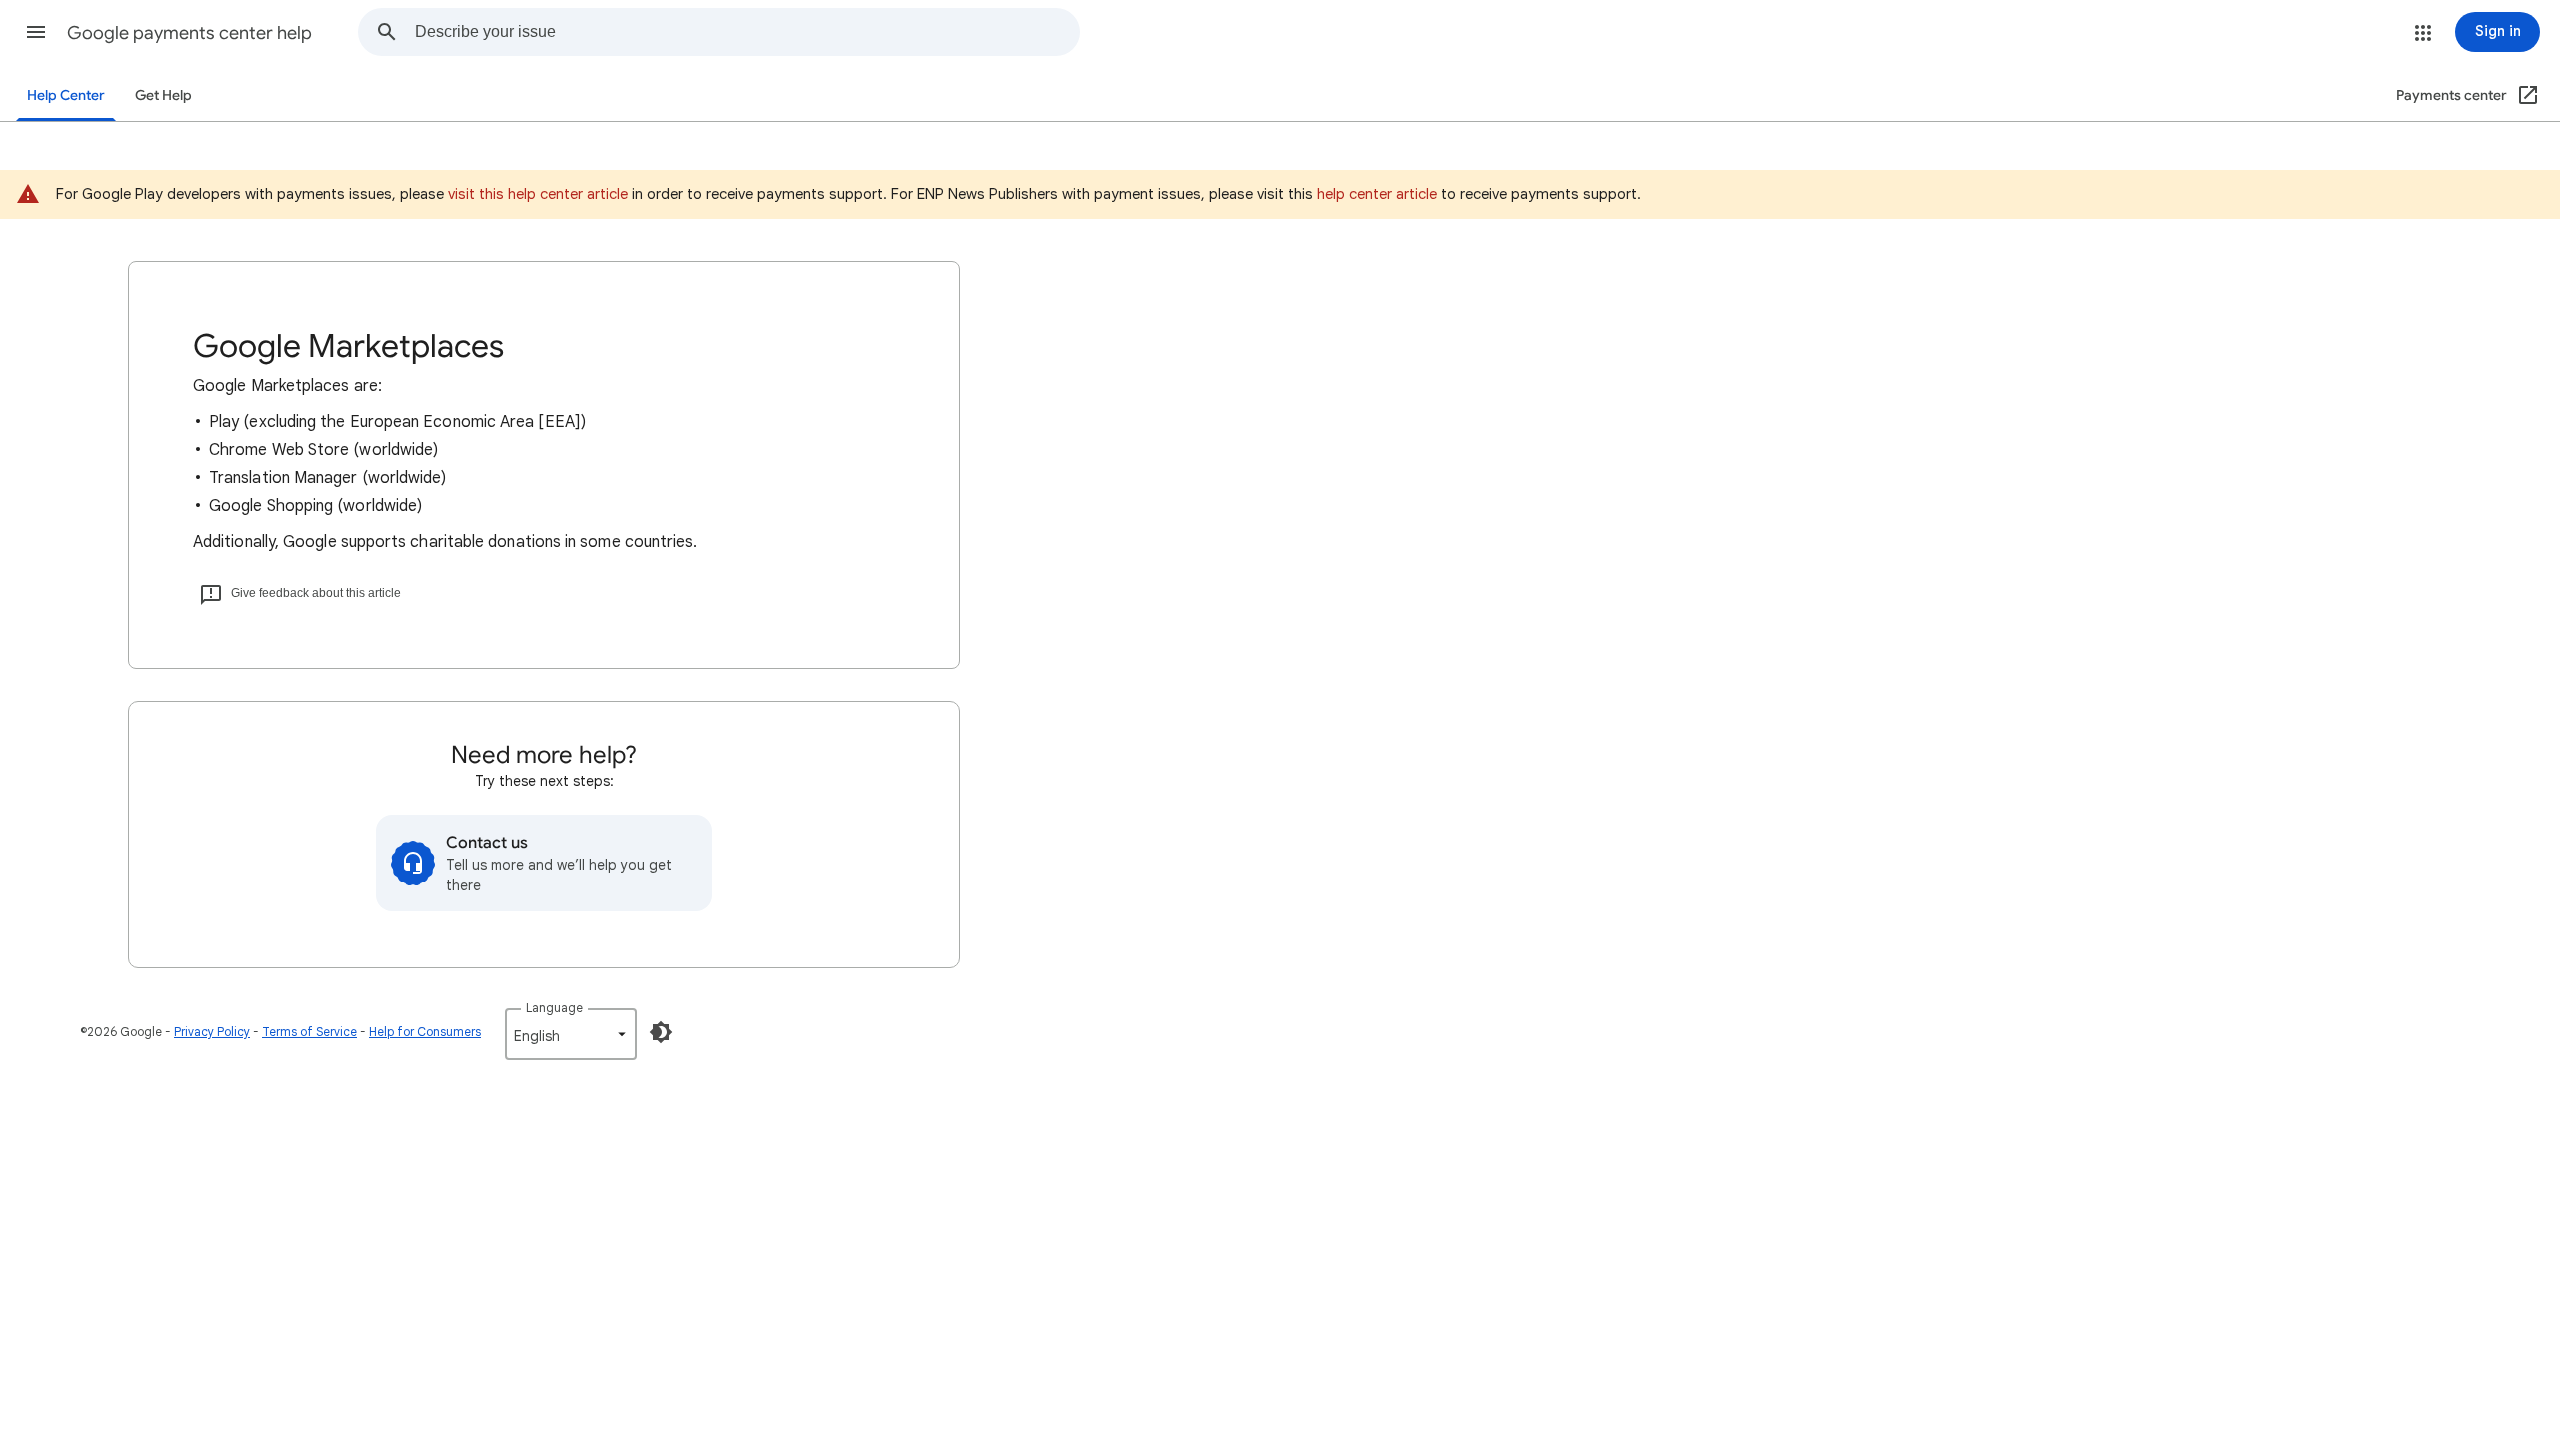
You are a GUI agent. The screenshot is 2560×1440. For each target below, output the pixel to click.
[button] (36, 32)
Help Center (66, 95)
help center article (1377, 194)
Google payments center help (189, 33)
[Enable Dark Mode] (661, 1032)
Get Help (163, 95)
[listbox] (571, 1034)
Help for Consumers (425, 1031)
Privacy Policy (212, 1031)
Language (554, 1007)
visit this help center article (538, 194)
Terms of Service (309, 1031)
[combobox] (747, 32)
